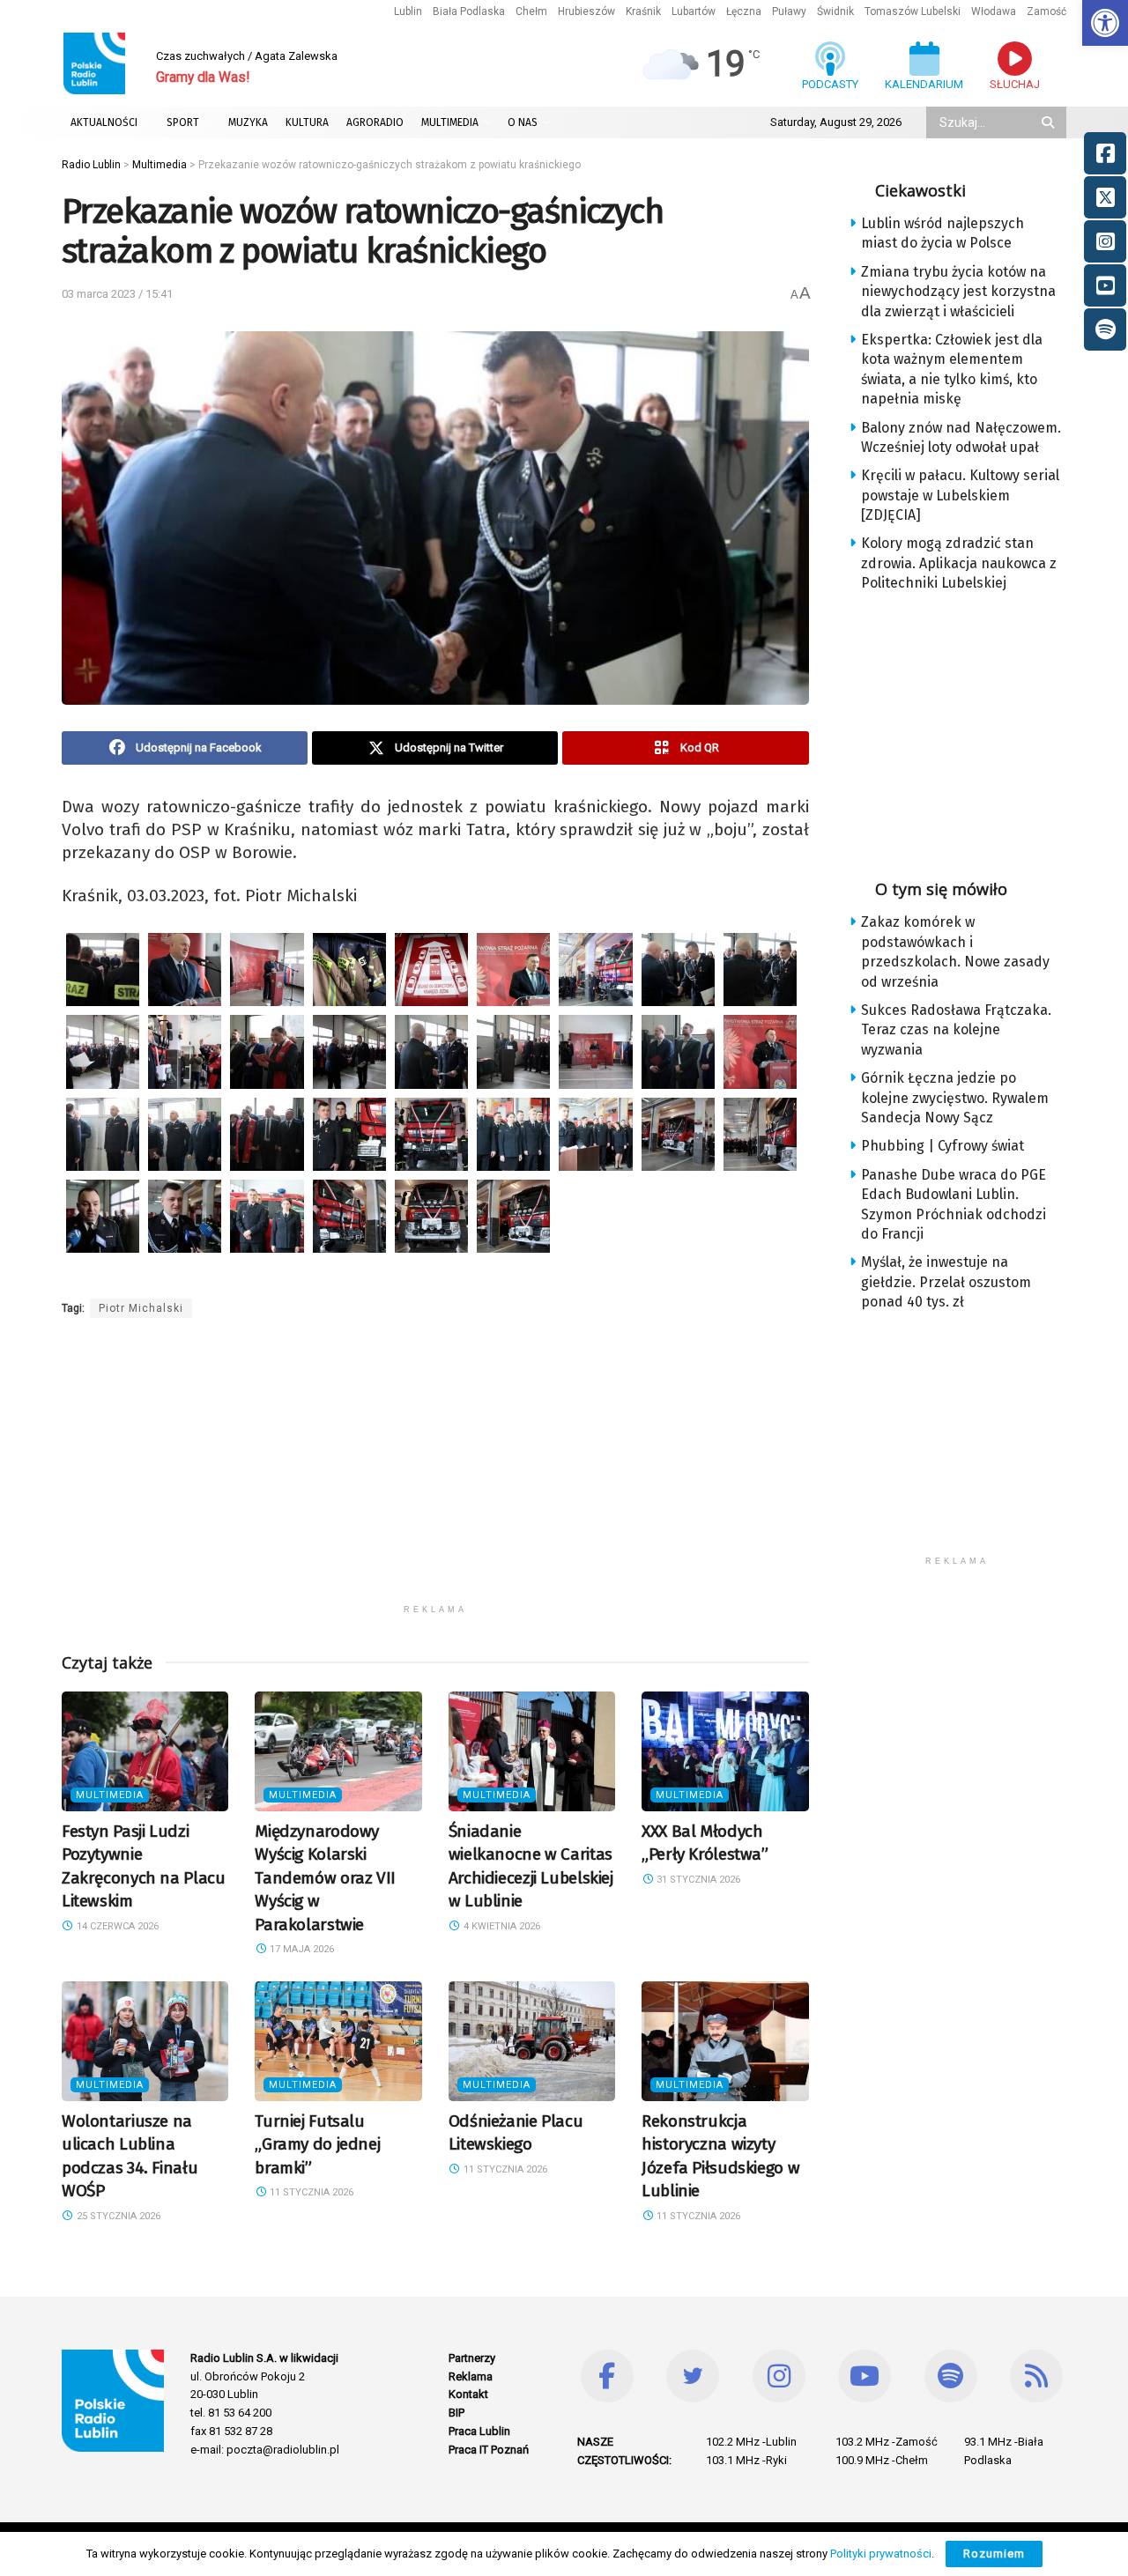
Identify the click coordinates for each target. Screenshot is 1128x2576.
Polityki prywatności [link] (881, 2554)
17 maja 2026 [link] (301, 1949)
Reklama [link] (471, 2376)
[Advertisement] (435, 1472)
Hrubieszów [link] (586, 11)
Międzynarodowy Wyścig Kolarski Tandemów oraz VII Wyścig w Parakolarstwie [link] (325, 1878)
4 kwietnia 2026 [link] (501, 1926)
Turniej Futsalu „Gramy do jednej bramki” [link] (317, 2144)
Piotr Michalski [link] (141, 1308)
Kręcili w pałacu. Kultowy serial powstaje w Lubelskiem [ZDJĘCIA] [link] (960, 495)
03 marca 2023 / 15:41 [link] (117, 294)
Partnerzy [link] (472, 2358)
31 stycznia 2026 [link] (697, 1880)
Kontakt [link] (468, 2394)
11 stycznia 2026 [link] (310, 2192)
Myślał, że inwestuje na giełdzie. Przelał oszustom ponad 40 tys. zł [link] (946, 1282)
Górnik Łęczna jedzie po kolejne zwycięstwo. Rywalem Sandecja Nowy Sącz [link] (955, 1098)
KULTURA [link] (307, 122)
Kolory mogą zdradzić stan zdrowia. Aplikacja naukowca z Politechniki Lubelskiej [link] (959, 563)
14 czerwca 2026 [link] (116, 1926)
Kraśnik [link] (643, 11)
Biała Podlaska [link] (469, 11)
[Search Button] (1050, 122)
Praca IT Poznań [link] (489, 2450)
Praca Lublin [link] (479, 2431)
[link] (1105, 23)
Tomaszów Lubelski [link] (913, 11)
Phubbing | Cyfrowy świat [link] (942, 1146)
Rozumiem (994, 2554)
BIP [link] (456, 2413)
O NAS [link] (523, 122)
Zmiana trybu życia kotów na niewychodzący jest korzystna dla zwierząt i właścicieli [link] (958, 292)
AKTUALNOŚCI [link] (104, 122)
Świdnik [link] (835, 11)
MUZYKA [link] (248, 122)
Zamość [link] (1046, 11)
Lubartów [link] (694, 11)
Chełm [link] (531, 11)
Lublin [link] (408, 11)
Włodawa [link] (994, 11)
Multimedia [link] (110, 1795)
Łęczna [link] (744, 11)
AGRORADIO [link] (375, 122)
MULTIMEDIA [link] (450, 122)
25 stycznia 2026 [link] (117, 2216)
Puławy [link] (789, 11)
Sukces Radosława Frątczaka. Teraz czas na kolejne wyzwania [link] (956, 1030)
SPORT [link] (183, 122)
